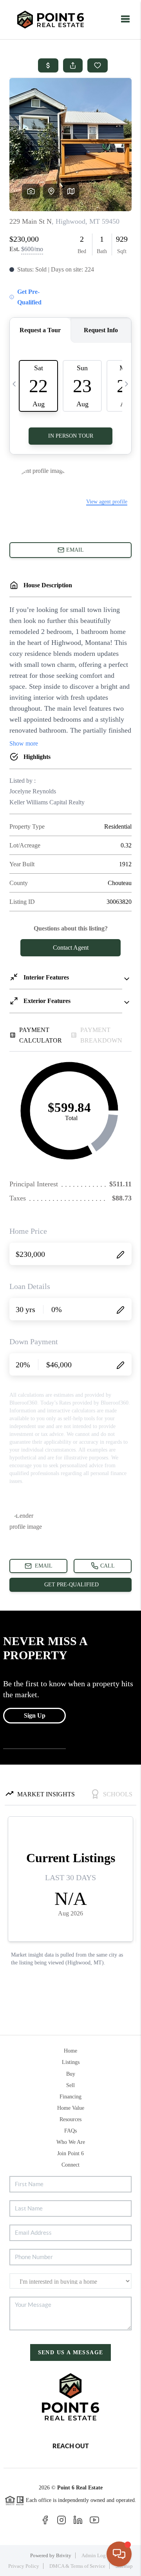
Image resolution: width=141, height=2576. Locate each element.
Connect (70, 2165)
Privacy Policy (24, 2566)
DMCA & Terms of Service (77, 2566)
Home (70, 2051)
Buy (71, 2074)
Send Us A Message (71, 2352)
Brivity (64, 2555)
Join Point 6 (70, 2153)
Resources (70, 2119)
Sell (70, 2085)
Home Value (71, 2108)
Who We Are (71, 2142)
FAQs (70, 2131)
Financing (70, 2097)
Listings (71, 2062)
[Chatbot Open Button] (119, 2554)
